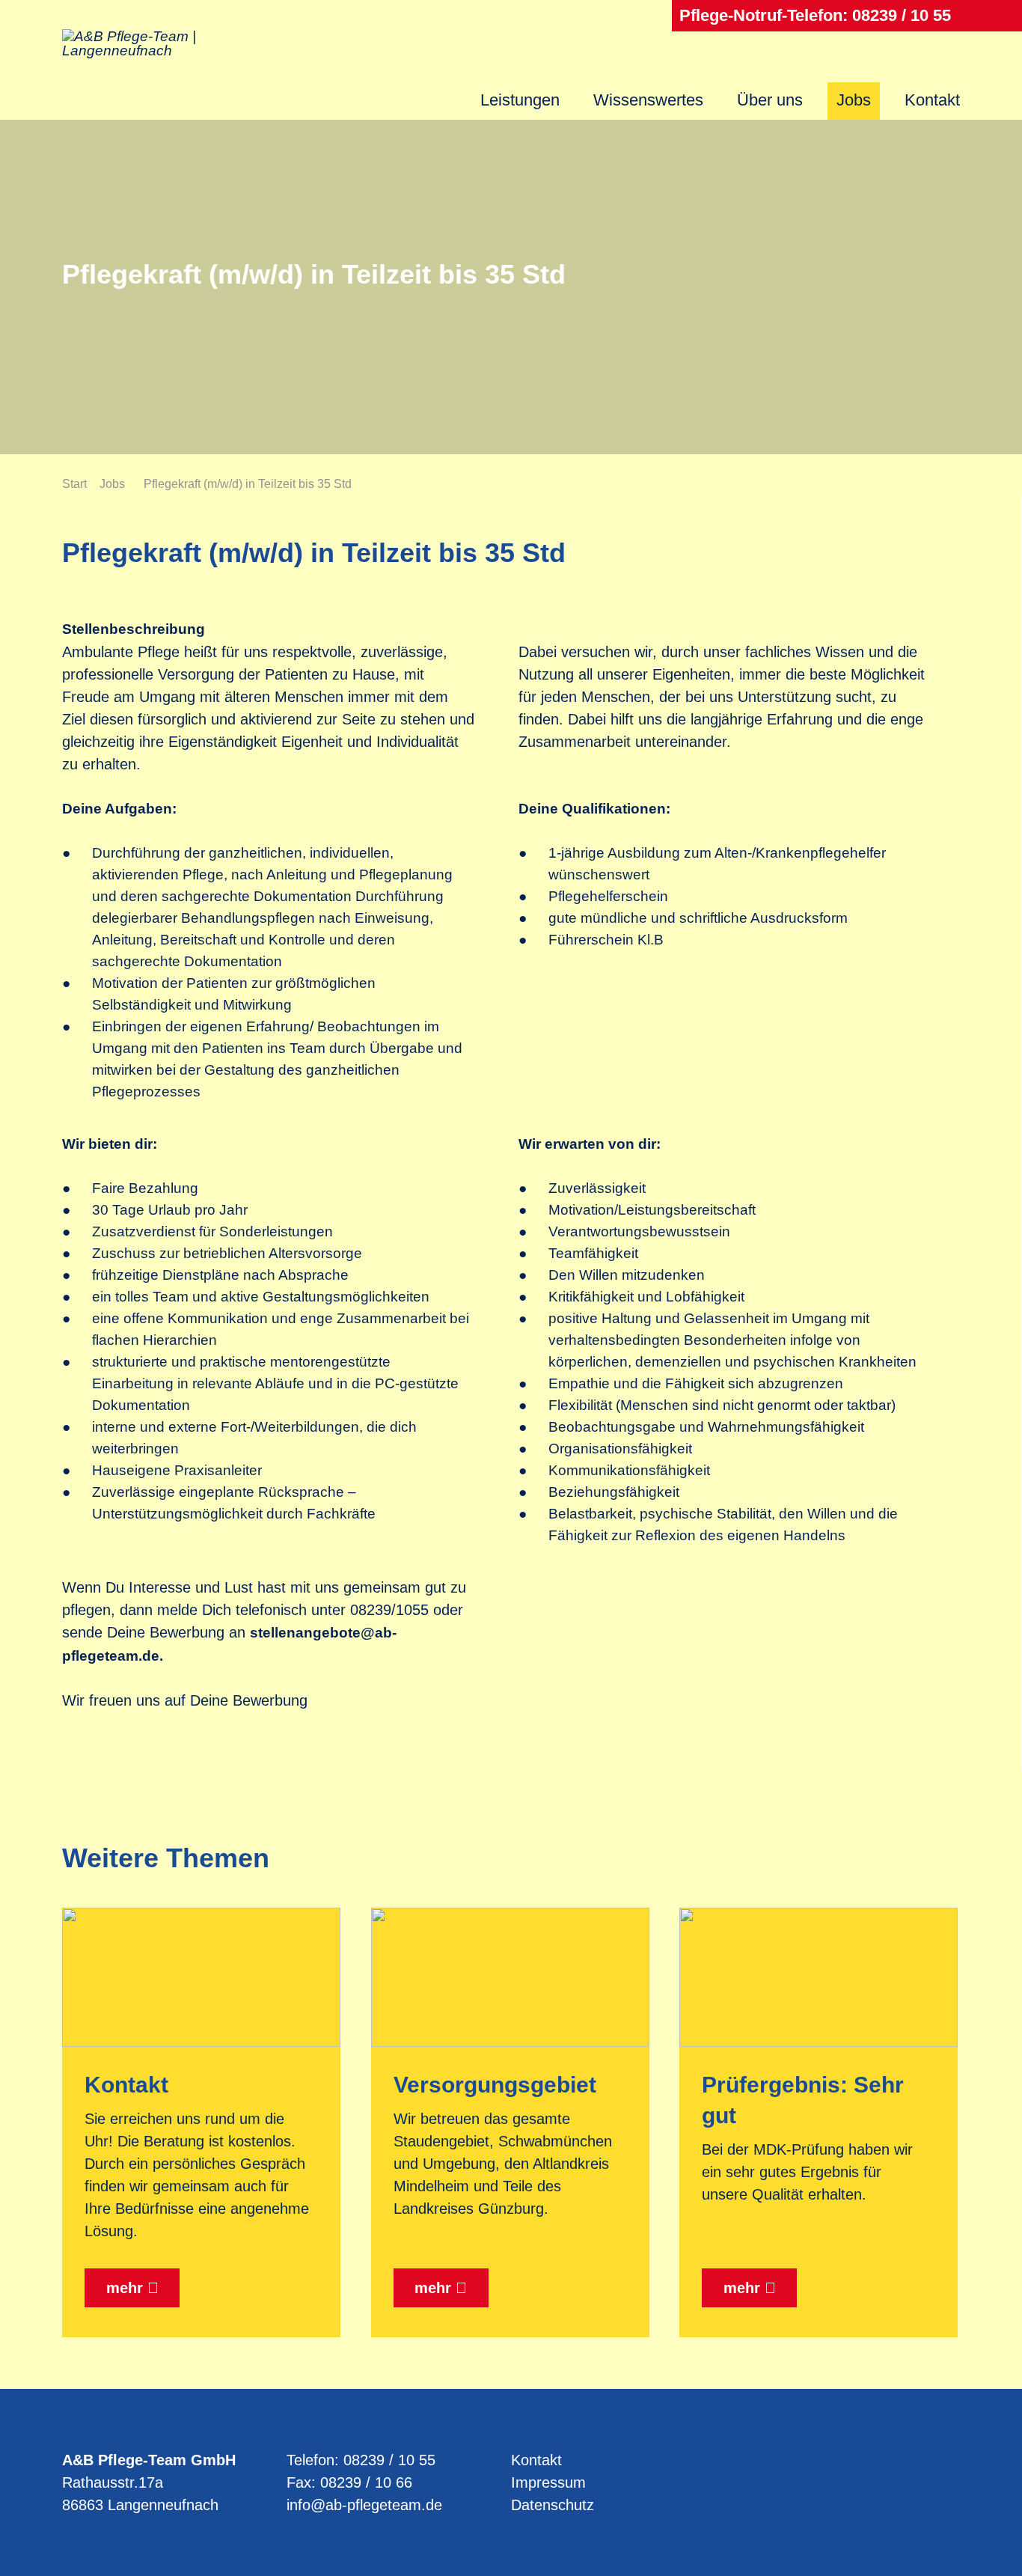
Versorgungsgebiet (495, 2085)
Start (74, 484)
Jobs (854, 100)
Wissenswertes (648, 100)
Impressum (548, 2482)
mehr (125, 2288)
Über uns (770, 100)
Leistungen (520, 100)
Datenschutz (553, 2505)
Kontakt (932, 100)
